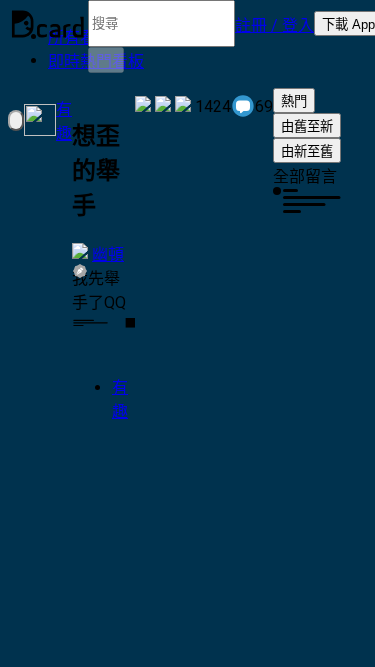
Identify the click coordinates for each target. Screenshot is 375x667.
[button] (274, 24)
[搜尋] (106, 60)
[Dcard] (48, 24)
